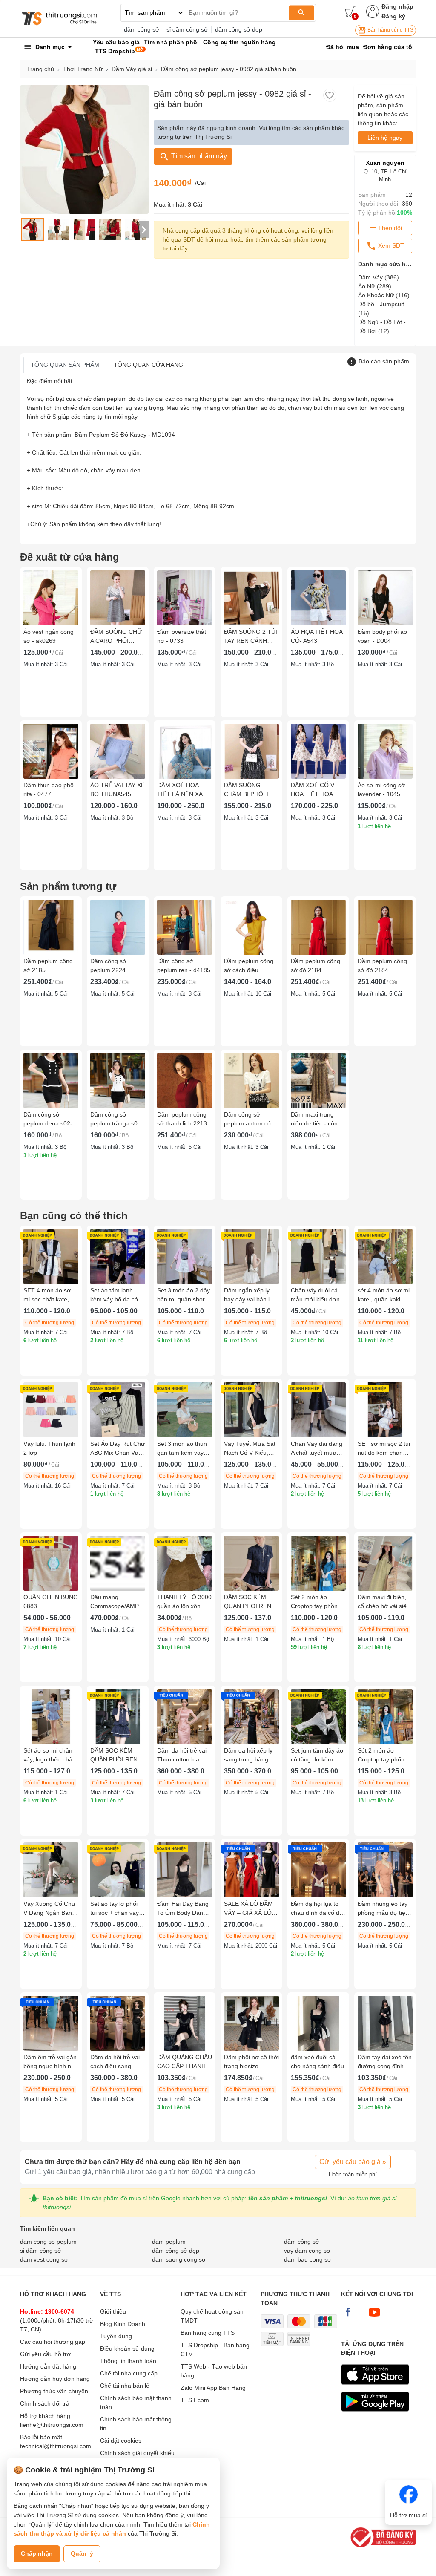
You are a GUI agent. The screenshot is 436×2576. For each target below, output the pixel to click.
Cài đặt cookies (121, 2441)
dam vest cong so (44, 2259)
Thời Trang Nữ (83, 69)
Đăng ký (393, 16)
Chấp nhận (37, 2553)
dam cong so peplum (48, 2242)
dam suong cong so (179, 2259)
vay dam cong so (307, 2251)
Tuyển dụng (116, 2336)
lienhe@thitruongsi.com (52, 2425)
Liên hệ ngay (385, 138)
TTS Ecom (195, 2400)
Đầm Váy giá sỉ (132, 69)
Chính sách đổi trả (45, 2403)
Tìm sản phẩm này (198, 156)
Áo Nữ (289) (375, 286)
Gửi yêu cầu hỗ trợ (45, 2354)
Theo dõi (390, 228)
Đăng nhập (397, 6)
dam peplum (169, 2242)
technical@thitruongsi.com (56, 2446)
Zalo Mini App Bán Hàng (213, 2388)
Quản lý (82, 2553)
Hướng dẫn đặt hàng (48, 2366)
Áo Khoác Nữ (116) (384, 295)
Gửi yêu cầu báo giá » (353, 2162)
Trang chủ (40, 69)
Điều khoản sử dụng (127, 2349)
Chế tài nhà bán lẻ (125, 2386)
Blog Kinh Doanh (123, 2324)
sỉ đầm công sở (187, 29)
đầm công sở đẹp (239, 29)
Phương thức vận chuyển (54, 2391)
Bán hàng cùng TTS (390, 30)
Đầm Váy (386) (379, 277)
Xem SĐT (390, 245)
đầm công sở (142, 29)
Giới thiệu (113, 2311)
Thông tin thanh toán (128, 2361)
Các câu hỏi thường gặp (53, 2342)
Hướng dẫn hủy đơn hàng (55, 2379)
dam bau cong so (307, 2259)
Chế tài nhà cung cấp (129, 2373)
